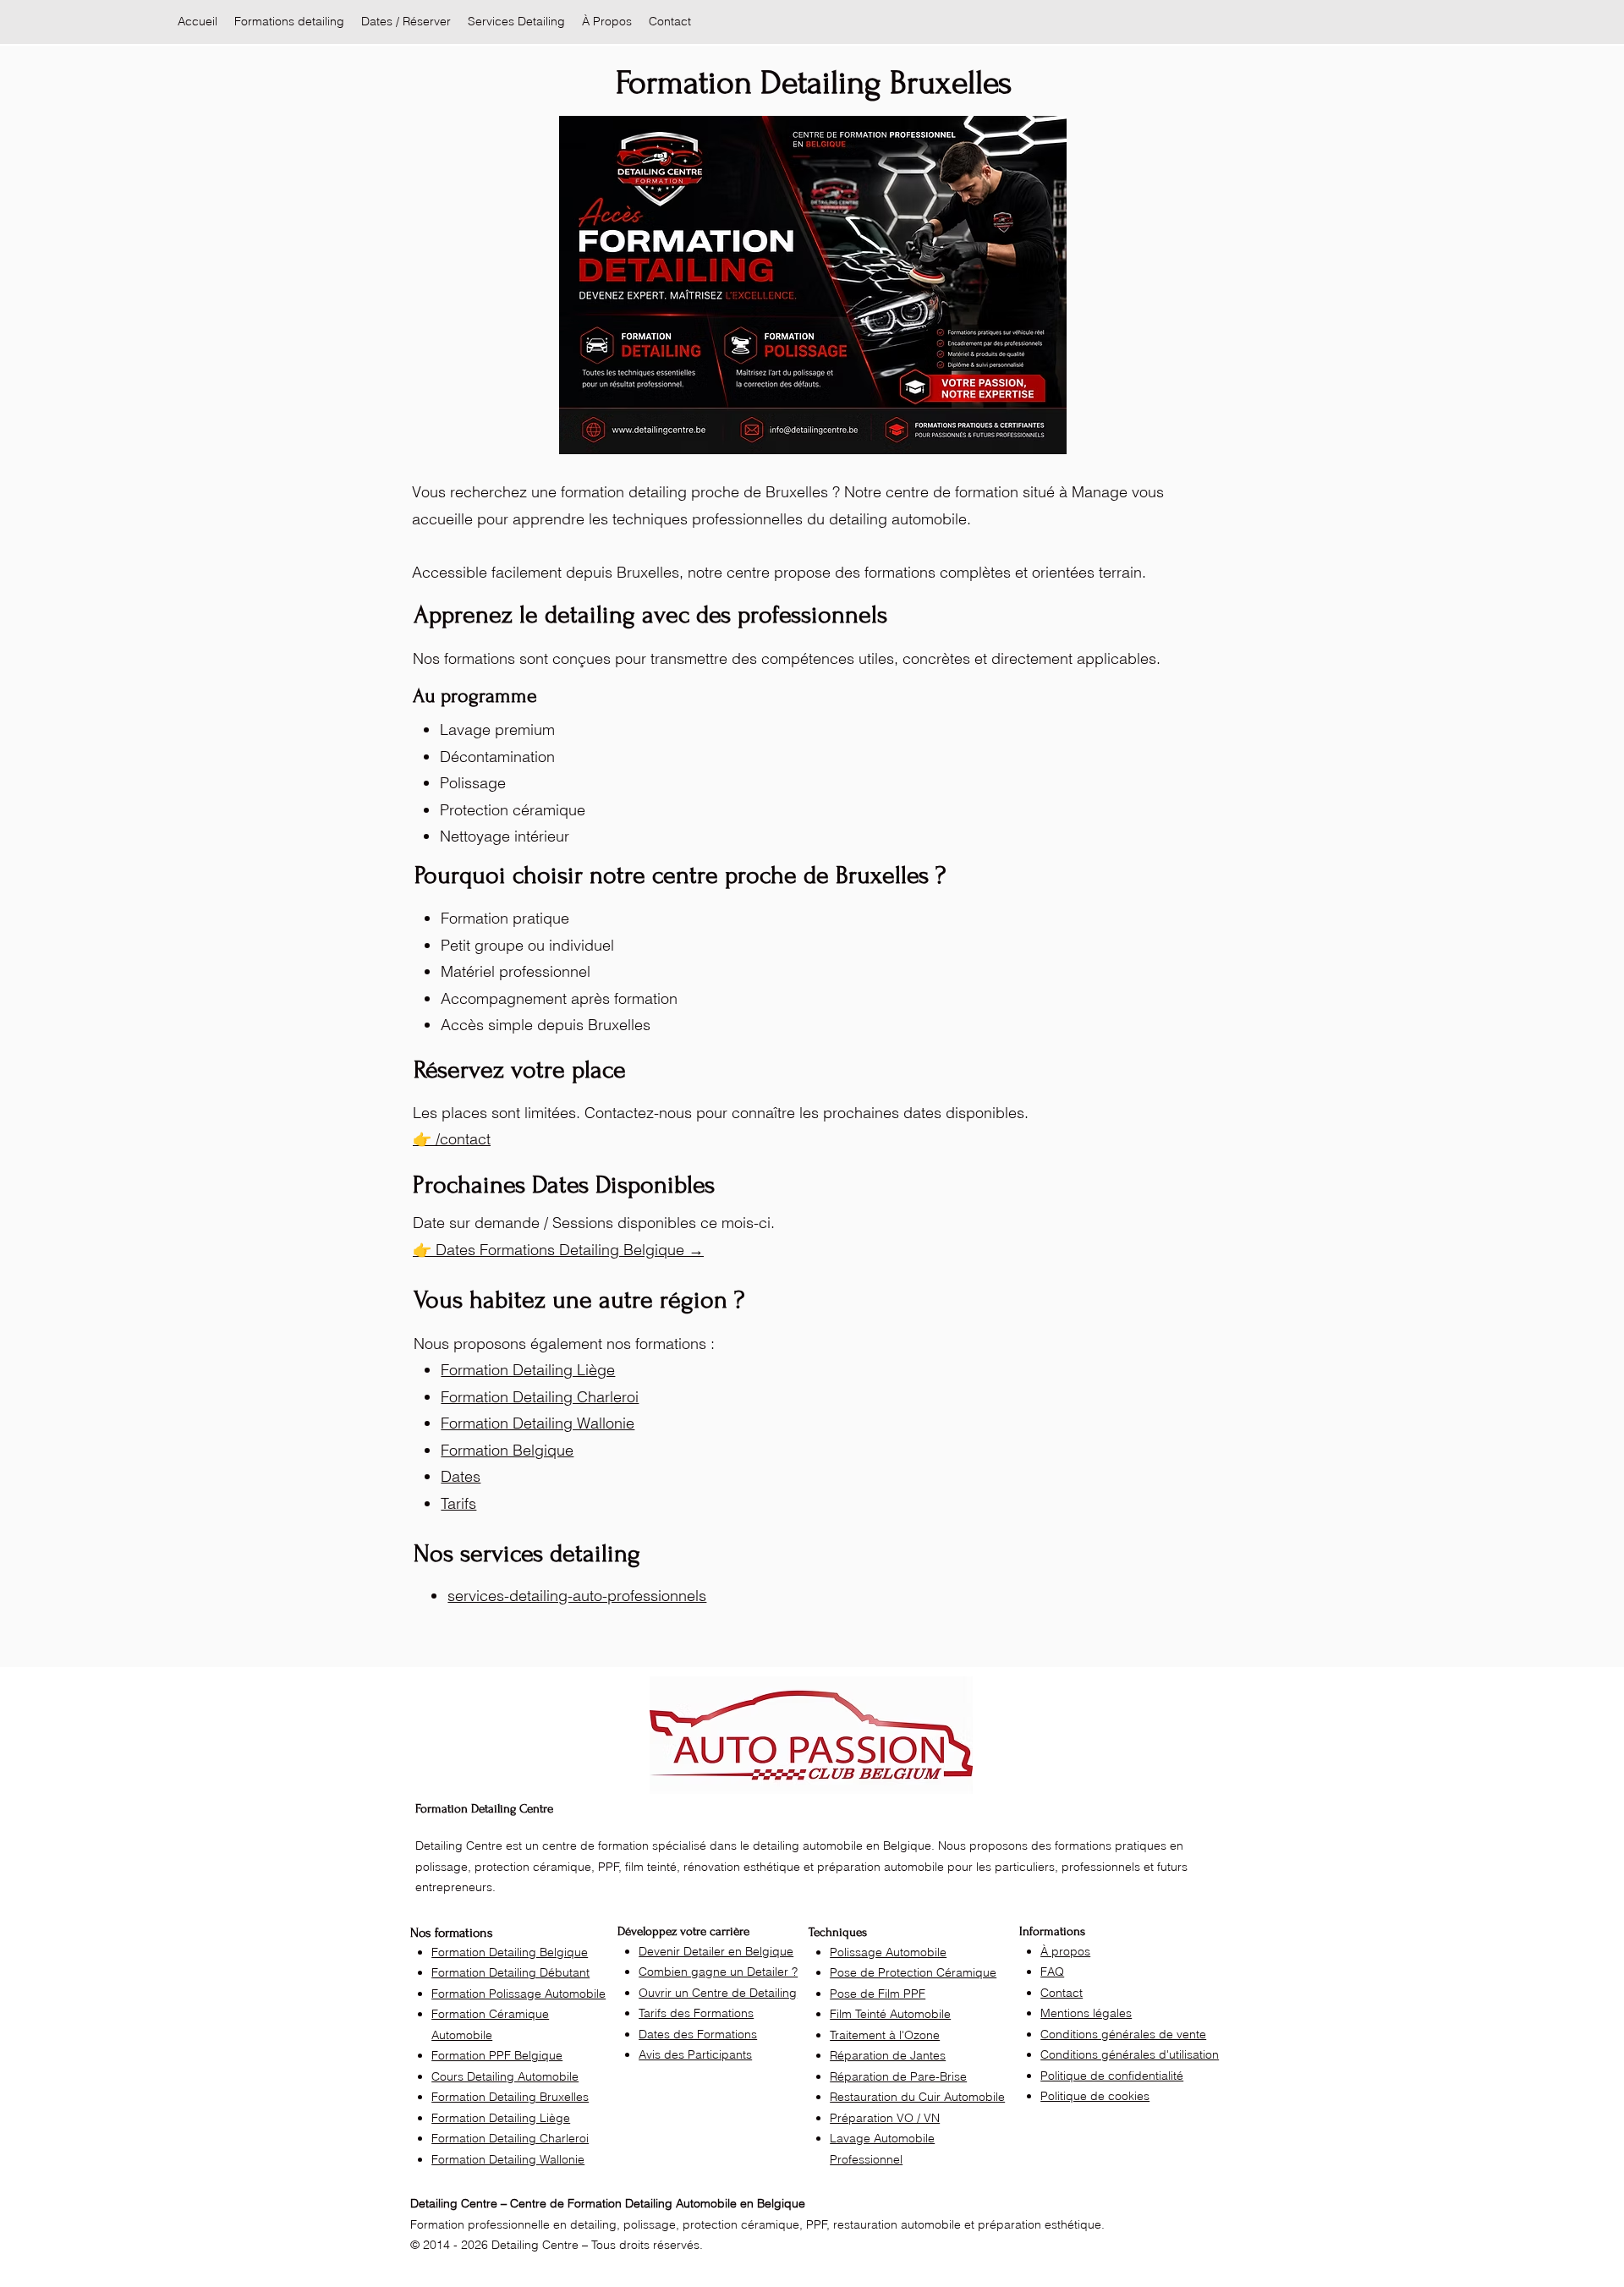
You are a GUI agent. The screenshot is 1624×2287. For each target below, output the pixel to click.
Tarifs (458, 1503)
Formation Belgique (507, 1450)
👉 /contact (452, 1139)
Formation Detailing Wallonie (538, 1423)
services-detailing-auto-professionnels (577, 1596)
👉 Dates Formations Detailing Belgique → (558, 1250)
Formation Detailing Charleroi (540, 1397)
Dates (461, 1476)
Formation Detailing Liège (528, 1370)
